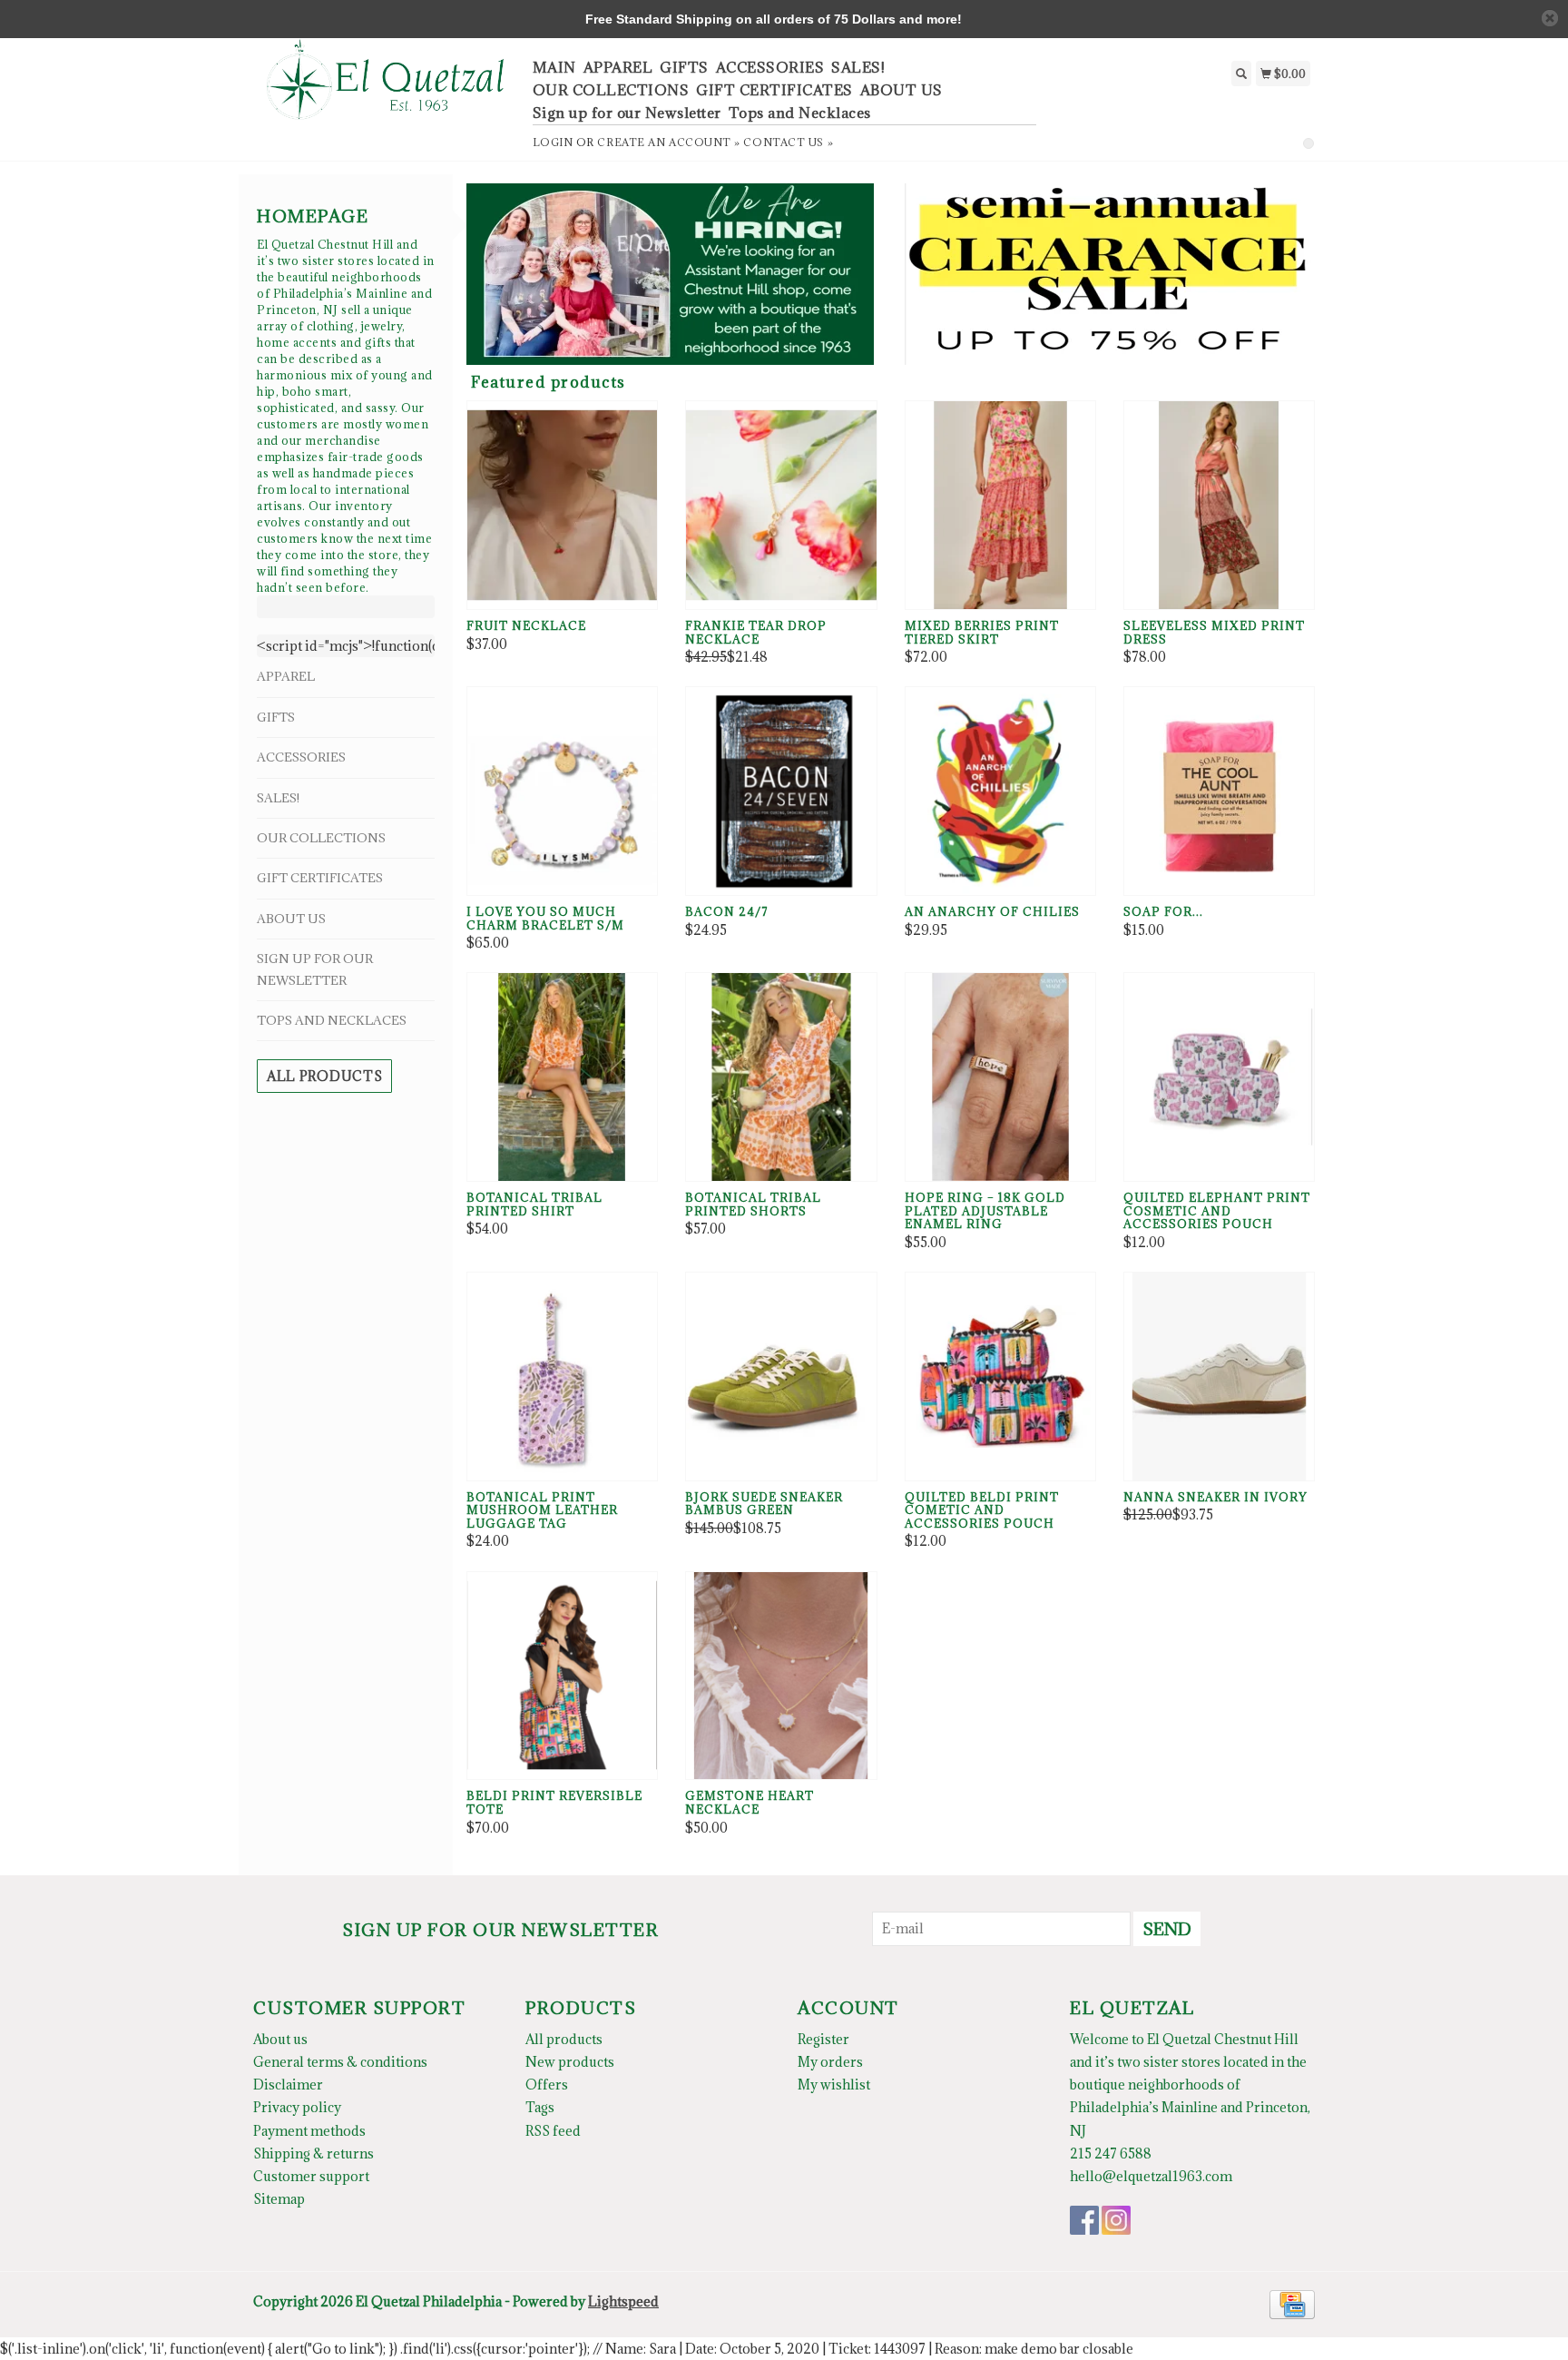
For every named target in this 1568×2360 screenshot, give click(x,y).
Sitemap (279, 2199)
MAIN (554, 67)
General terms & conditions (340, 2062)
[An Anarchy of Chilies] (1000, 791)
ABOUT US (902, 90)
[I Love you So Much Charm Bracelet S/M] (562, 791)
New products (570, 2062)
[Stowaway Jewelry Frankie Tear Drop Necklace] (781, 505)
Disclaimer (288, 2085)
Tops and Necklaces (800, 113)
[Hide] (1550, 18)
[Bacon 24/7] (781, 791)
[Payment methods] (1292, 2303)
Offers (547, 2085)
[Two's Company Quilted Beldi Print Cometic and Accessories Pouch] (1000, 1377)
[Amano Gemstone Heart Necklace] (781, 1676)
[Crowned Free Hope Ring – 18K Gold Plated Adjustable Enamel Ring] (1000, 1077)
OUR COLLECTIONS (611, 90)
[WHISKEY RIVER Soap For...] (1219, 791)
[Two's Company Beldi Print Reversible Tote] (562, 1676)
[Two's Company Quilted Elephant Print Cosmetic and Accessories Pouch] (1219, 1077)
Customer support (311, 2176)
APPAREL (618, 67)
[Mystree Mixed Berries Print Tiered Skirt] (1000, 505)
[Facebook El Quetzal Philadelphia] (1084, 2220)
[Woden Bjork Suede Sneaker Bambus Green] (781, 1377)
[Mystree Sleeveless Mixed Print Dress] (1219, 505)
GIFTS (684, 67)
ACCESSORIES (770, 67)
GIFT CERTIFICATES (774, 90)
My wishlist (834, 2085)
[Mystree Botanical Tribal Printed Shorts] (781, 1077)
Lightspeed (623, 2301)
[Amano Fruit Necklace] (562, 505)
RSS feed (553, 2131)
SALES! (858, 67)
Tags (540, 2107)
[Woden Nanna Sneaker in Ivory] (1219, 1377)
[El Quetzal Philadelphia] (386, 89)
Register (823, 2039)
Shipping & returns (314, 2153)
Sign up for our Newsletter (627, 113)
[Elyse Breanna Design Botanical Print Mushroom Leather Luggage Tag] (562, 1377)
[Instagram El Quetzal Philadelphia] (1116, 2220)
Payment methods (309, 2131)
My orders (830, 2062)
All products (324, 1076)
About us (280, 2039)
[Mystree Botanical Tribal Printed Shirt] (562, 1077)
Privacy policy (297, 2107)
